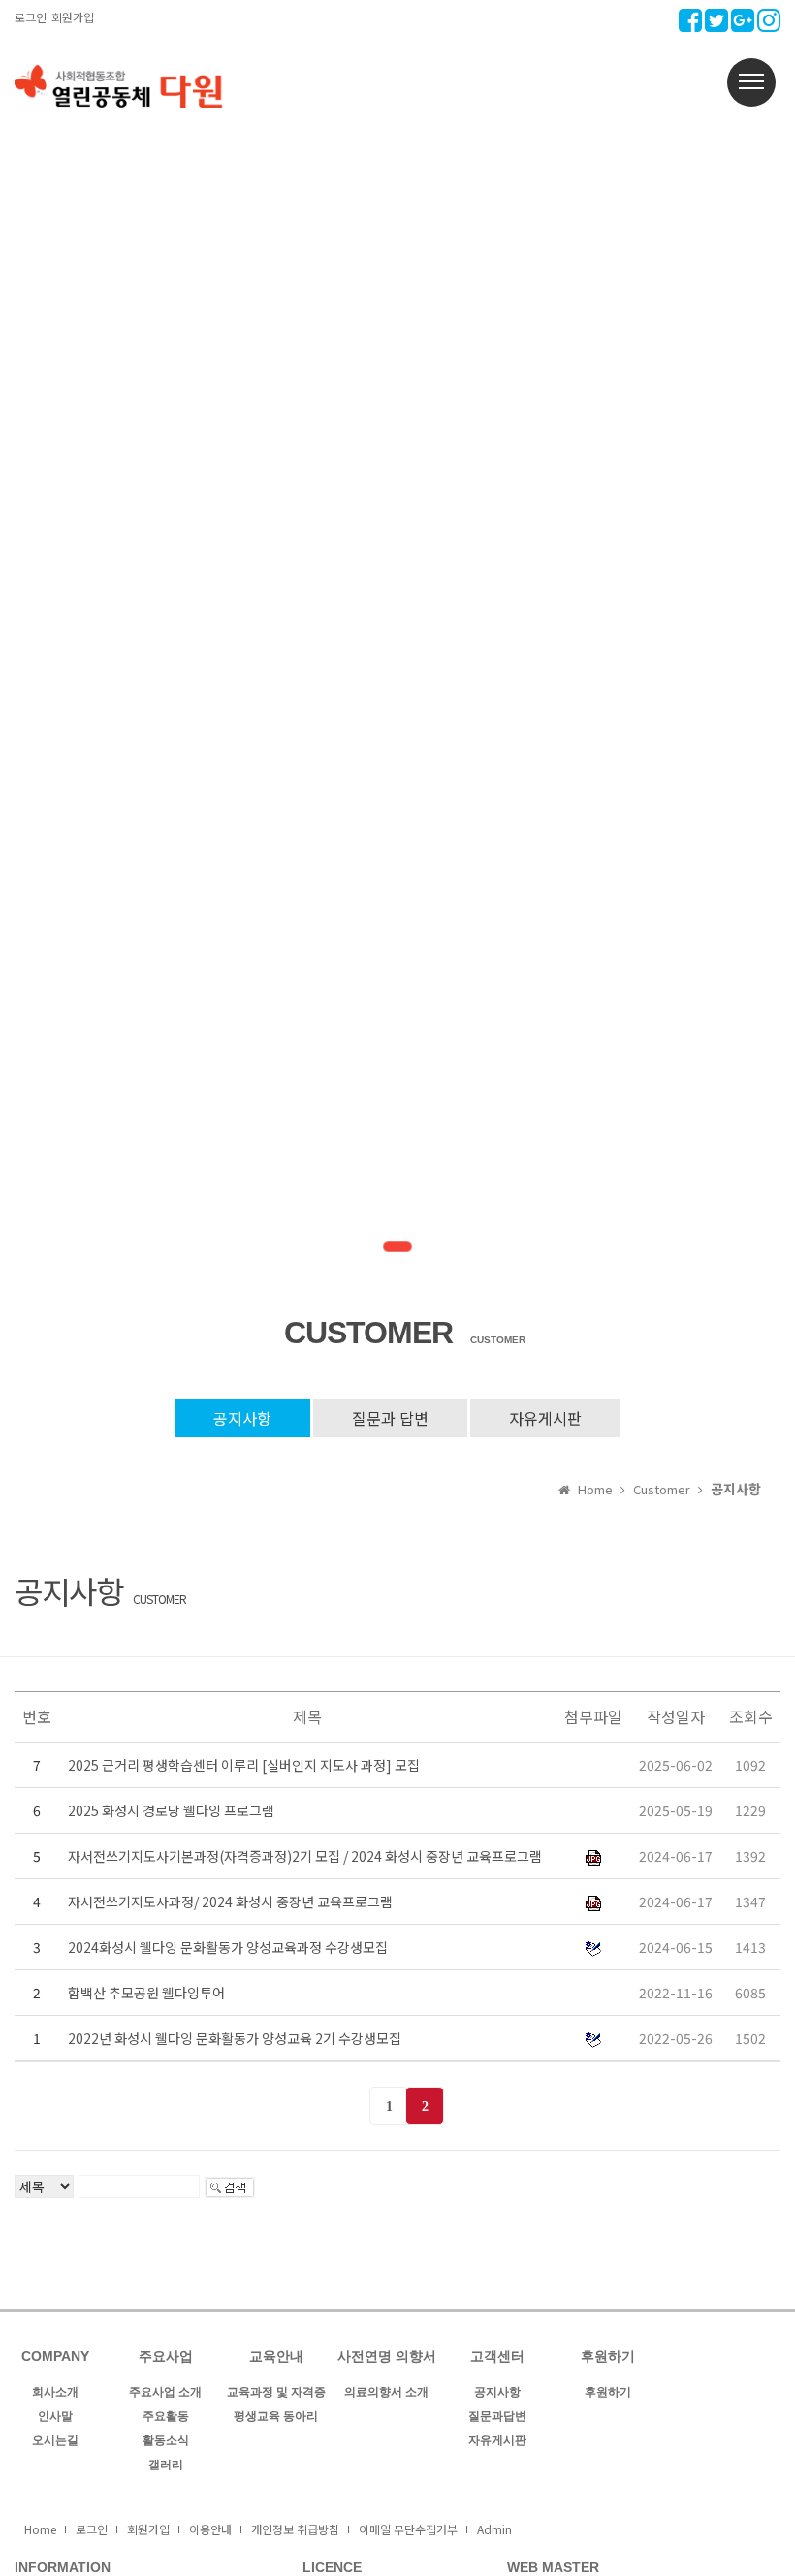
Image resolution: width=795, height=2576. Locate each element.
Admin (494, 2529)
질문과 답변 (390, 1418)
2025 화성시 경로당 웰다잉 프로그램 (171, 1810)
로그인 (31, 17)
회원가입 (73, 17)
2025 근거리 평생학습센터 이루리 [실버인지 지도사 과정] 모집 (244, 1765)
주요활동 (166, 2416)
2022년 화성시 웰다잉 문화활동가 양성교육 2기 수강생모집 (235, 2038)
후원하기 (608, 2392)
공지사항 (242, 1418)
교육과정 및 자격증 (276, 2392)
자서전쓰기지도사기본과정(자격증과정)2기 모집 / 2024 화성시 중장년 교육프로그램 (305, 1856)
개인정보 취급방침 (295, 2529)
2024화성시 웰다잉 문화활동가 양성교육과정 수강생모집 (228, 1947)
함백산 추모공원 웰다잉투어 (146, 1993)
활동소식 (166, 2440)
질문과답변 (497, 2416)
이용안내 (210, 2529)
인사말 (55, 2416)
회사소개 (55, 2392)
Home (40, 2529)
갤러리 (166, 2465)
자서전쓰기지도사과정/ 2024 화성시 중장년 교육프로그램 (230, 1901)
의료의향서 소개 (386, 2392)
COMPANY (55, 2356)
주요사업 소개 (165, 2392)
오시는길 (55, 2440)
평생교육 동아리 (276, 2416)
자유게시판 (545, 1418)
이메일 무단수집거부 (408, 2529)
